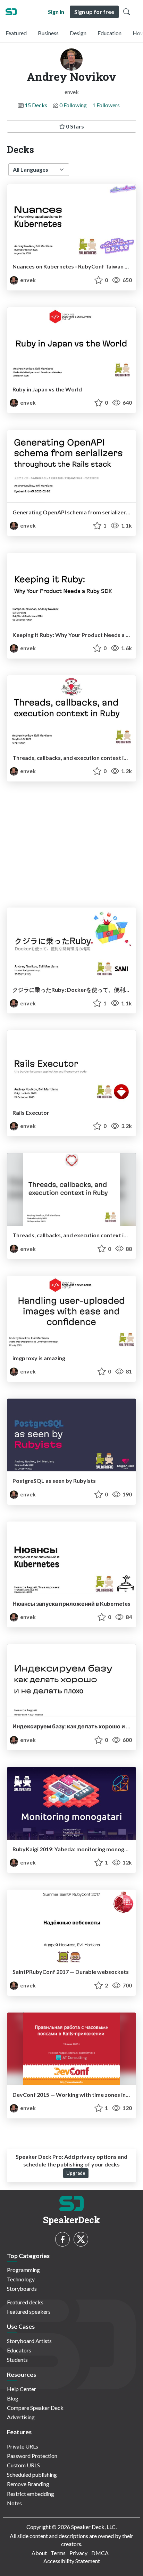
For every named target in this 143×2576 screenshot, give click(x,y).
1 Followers (106, 105)
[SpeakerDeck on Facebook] (62, 2239)
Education (110, 33)
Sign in (56, 12)
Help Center (22, 2389)
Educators (19, 2350)
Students (17, 2360)
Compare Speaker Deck (35, 2408)
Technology (21, 2279)
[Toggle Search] (127, 12)
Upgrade (76, 2173)
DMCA (100, 2553)
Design (78, 33)
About (39, 2553)
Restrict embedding (31, 2494)
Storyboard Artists (29, 2341)
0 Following (73, 105)
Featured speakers (29, 2312)
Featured (16, 33)
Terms (58, 2553)
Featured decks (25, 2302)
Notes (14, 2503)
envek (27, 280)
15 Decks (36, 105)
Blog (13, 2398)
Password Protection (32, 2456)
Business (48, 33)
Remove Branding (28, 2484)
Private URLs (23, 2446)
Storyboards (22, 2289)
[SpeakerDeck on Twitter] (81, 2239)
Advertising (21, 2417)
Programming (23, 2270)
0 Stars (74, 126)
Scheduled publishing (32, 2474)
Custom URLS (23, 2465)
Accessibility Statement (72, 2561)
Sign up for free (94, 12)
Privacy (78, 2553)
